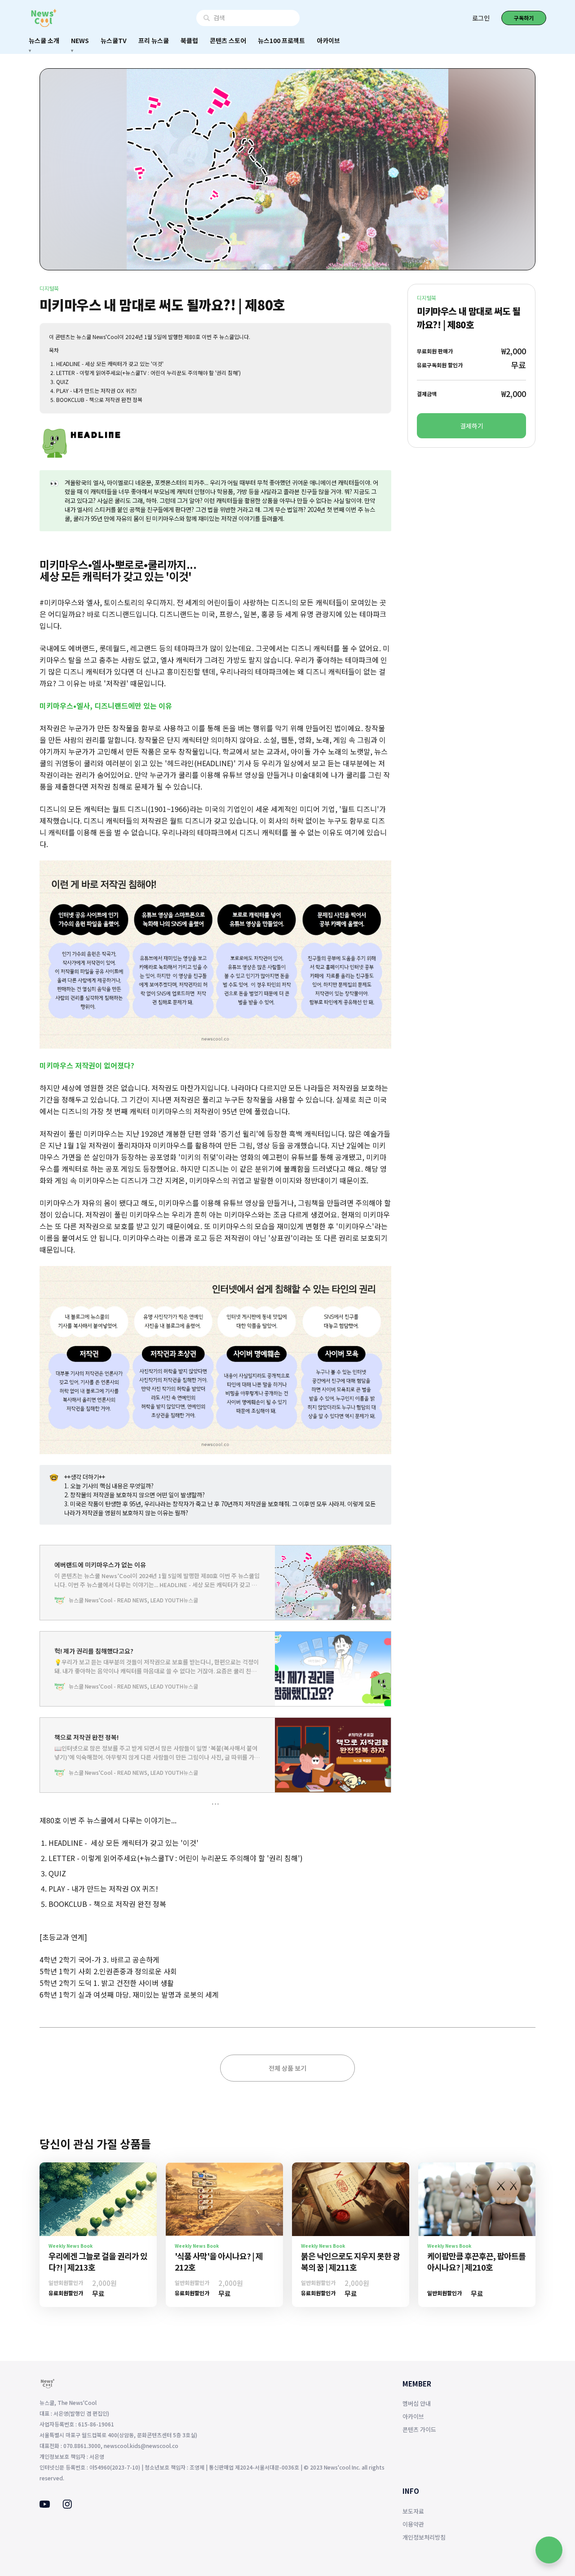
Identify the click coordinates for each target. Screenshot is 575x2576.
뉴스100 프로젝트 (281, 40)
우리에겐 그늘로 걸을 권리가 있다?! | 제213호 (98, 2261)
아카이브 (328, 40)
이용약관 (413, 2524)
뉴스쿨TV (114, 40)
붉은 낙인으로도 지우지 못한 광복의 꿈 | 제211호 (350, 2261)
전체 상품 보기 (287, 2068)
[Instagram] (67, 2506)
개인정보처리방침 (424, 2537)
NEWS (80, 40)
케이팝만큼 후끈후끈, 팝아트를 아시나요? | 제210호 (476, 2261)
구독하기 (524, 18)
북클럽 (189, 40)
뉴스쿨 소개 (44, 40)
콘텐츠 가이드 (419, 2429)
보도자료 (413, 2511)
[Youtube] (45, 2505)
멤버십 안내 (417, 2403)
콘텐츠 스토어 (228, 40)
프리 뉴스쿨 (154, 40)
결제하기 (472, 426)
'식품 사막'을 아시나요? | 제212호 (219, 2261)
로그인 (481, 18)
